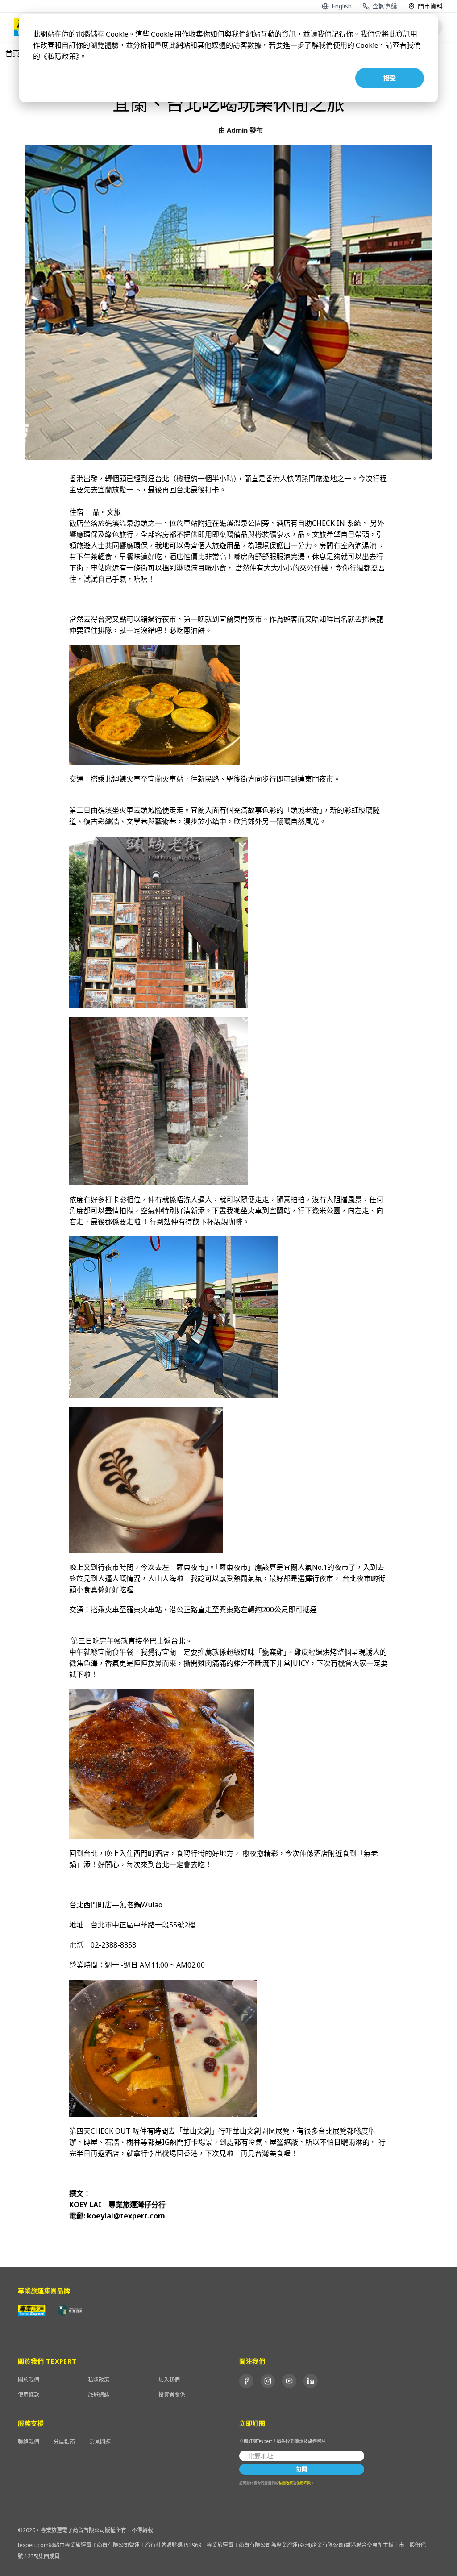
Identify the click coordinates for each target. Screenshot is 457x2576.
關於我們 (29, 2380)
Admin (237, 130)
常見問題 (100, 2442)
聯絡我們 (29, 2442)
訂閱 (302, 2469)
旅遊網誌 (99, 2395)
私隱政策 (99, 2380)
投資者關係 (172, 2395)
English (342, 6)
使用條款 (29, 2395)
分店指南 (64, 2442)
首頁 (12, 54)
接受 (390, 78)
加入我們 (169, 2380)
